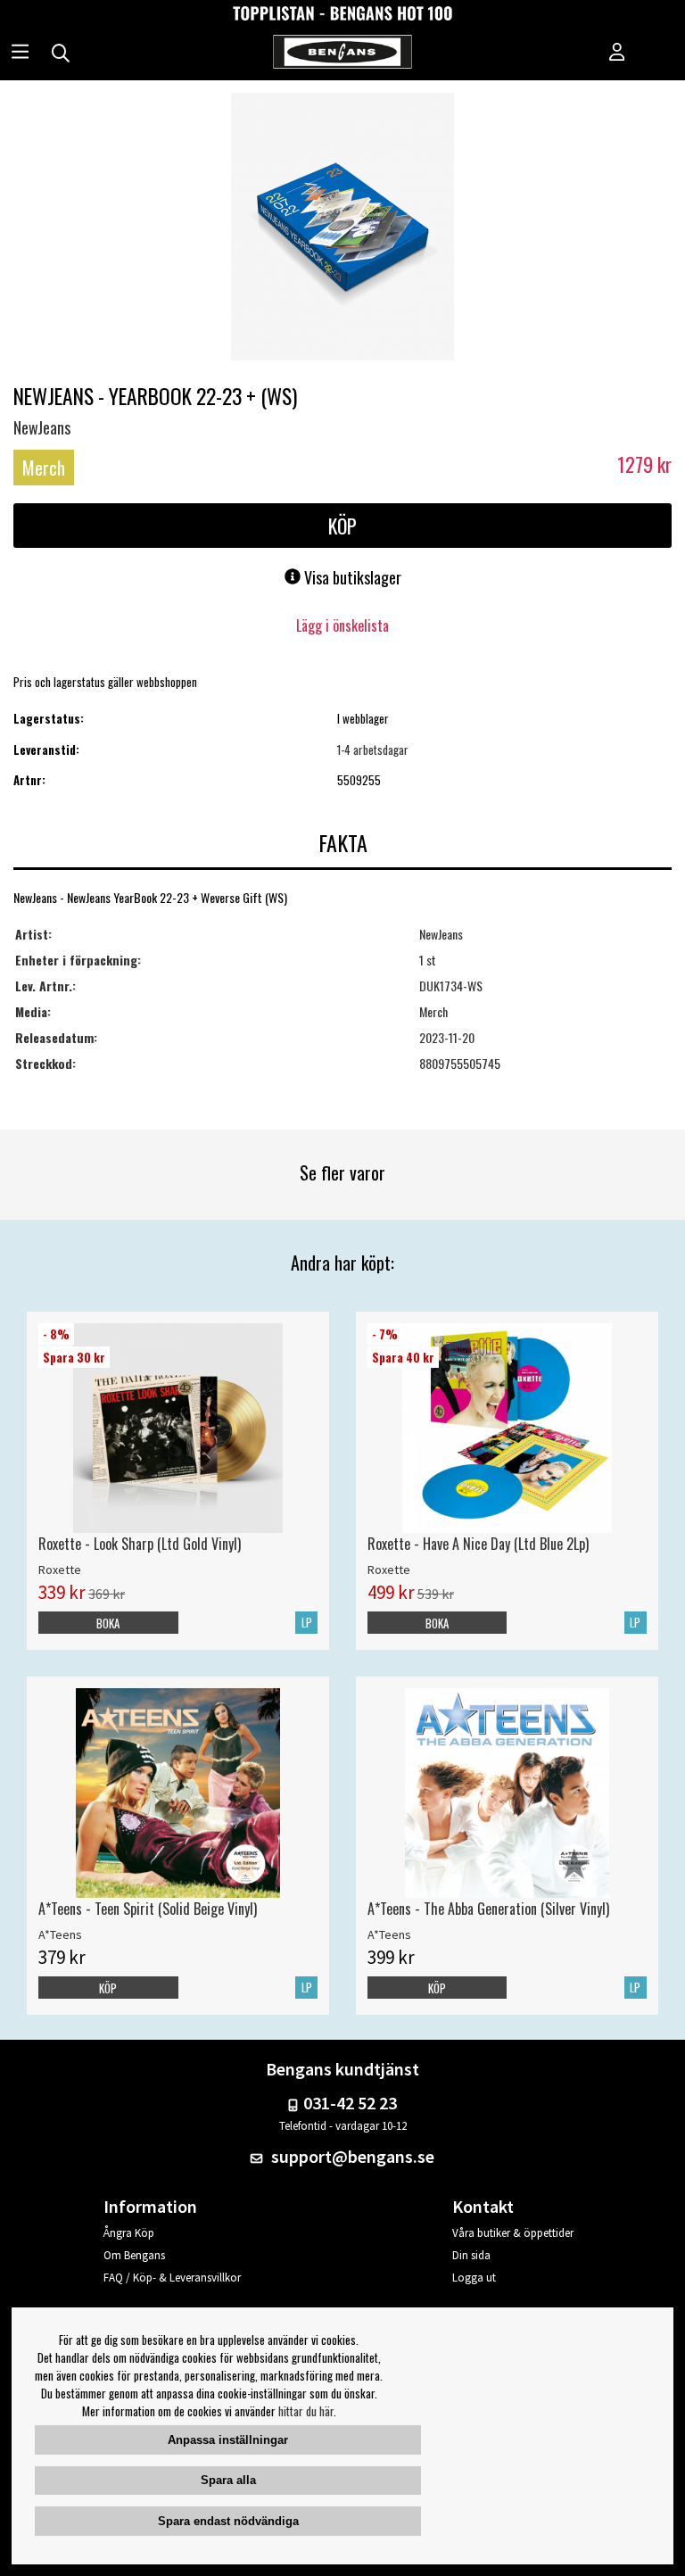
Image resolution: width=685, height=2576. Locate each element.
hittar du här (306, 2411)
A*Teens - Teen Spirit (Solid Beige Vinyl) (148, 1909)
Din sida (471, 2255)
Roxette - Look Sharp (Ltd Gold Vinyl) (140, 1544)
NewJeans (42, 427)
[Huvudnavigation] (20, 54)
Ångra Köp (129, 2233)
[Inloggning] (617, 54)
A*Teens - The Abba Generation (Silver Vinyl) (488, 1909)
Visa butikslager (351, 577)
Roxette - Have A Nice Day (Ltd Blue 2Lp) (478, 1544)
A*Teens (60, 1934)
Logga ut (474, 2278)
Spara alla (228, 2480)
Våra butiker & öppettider (513, 2233)
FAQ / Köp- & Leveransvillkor (172, 2278)
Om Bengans (134, 2255)
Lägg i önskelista (342, 625)
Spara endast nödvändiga (228, 2521)
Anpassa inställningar (228, 2440)
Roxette (60, 1570)
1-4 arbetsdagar (373, 750)
